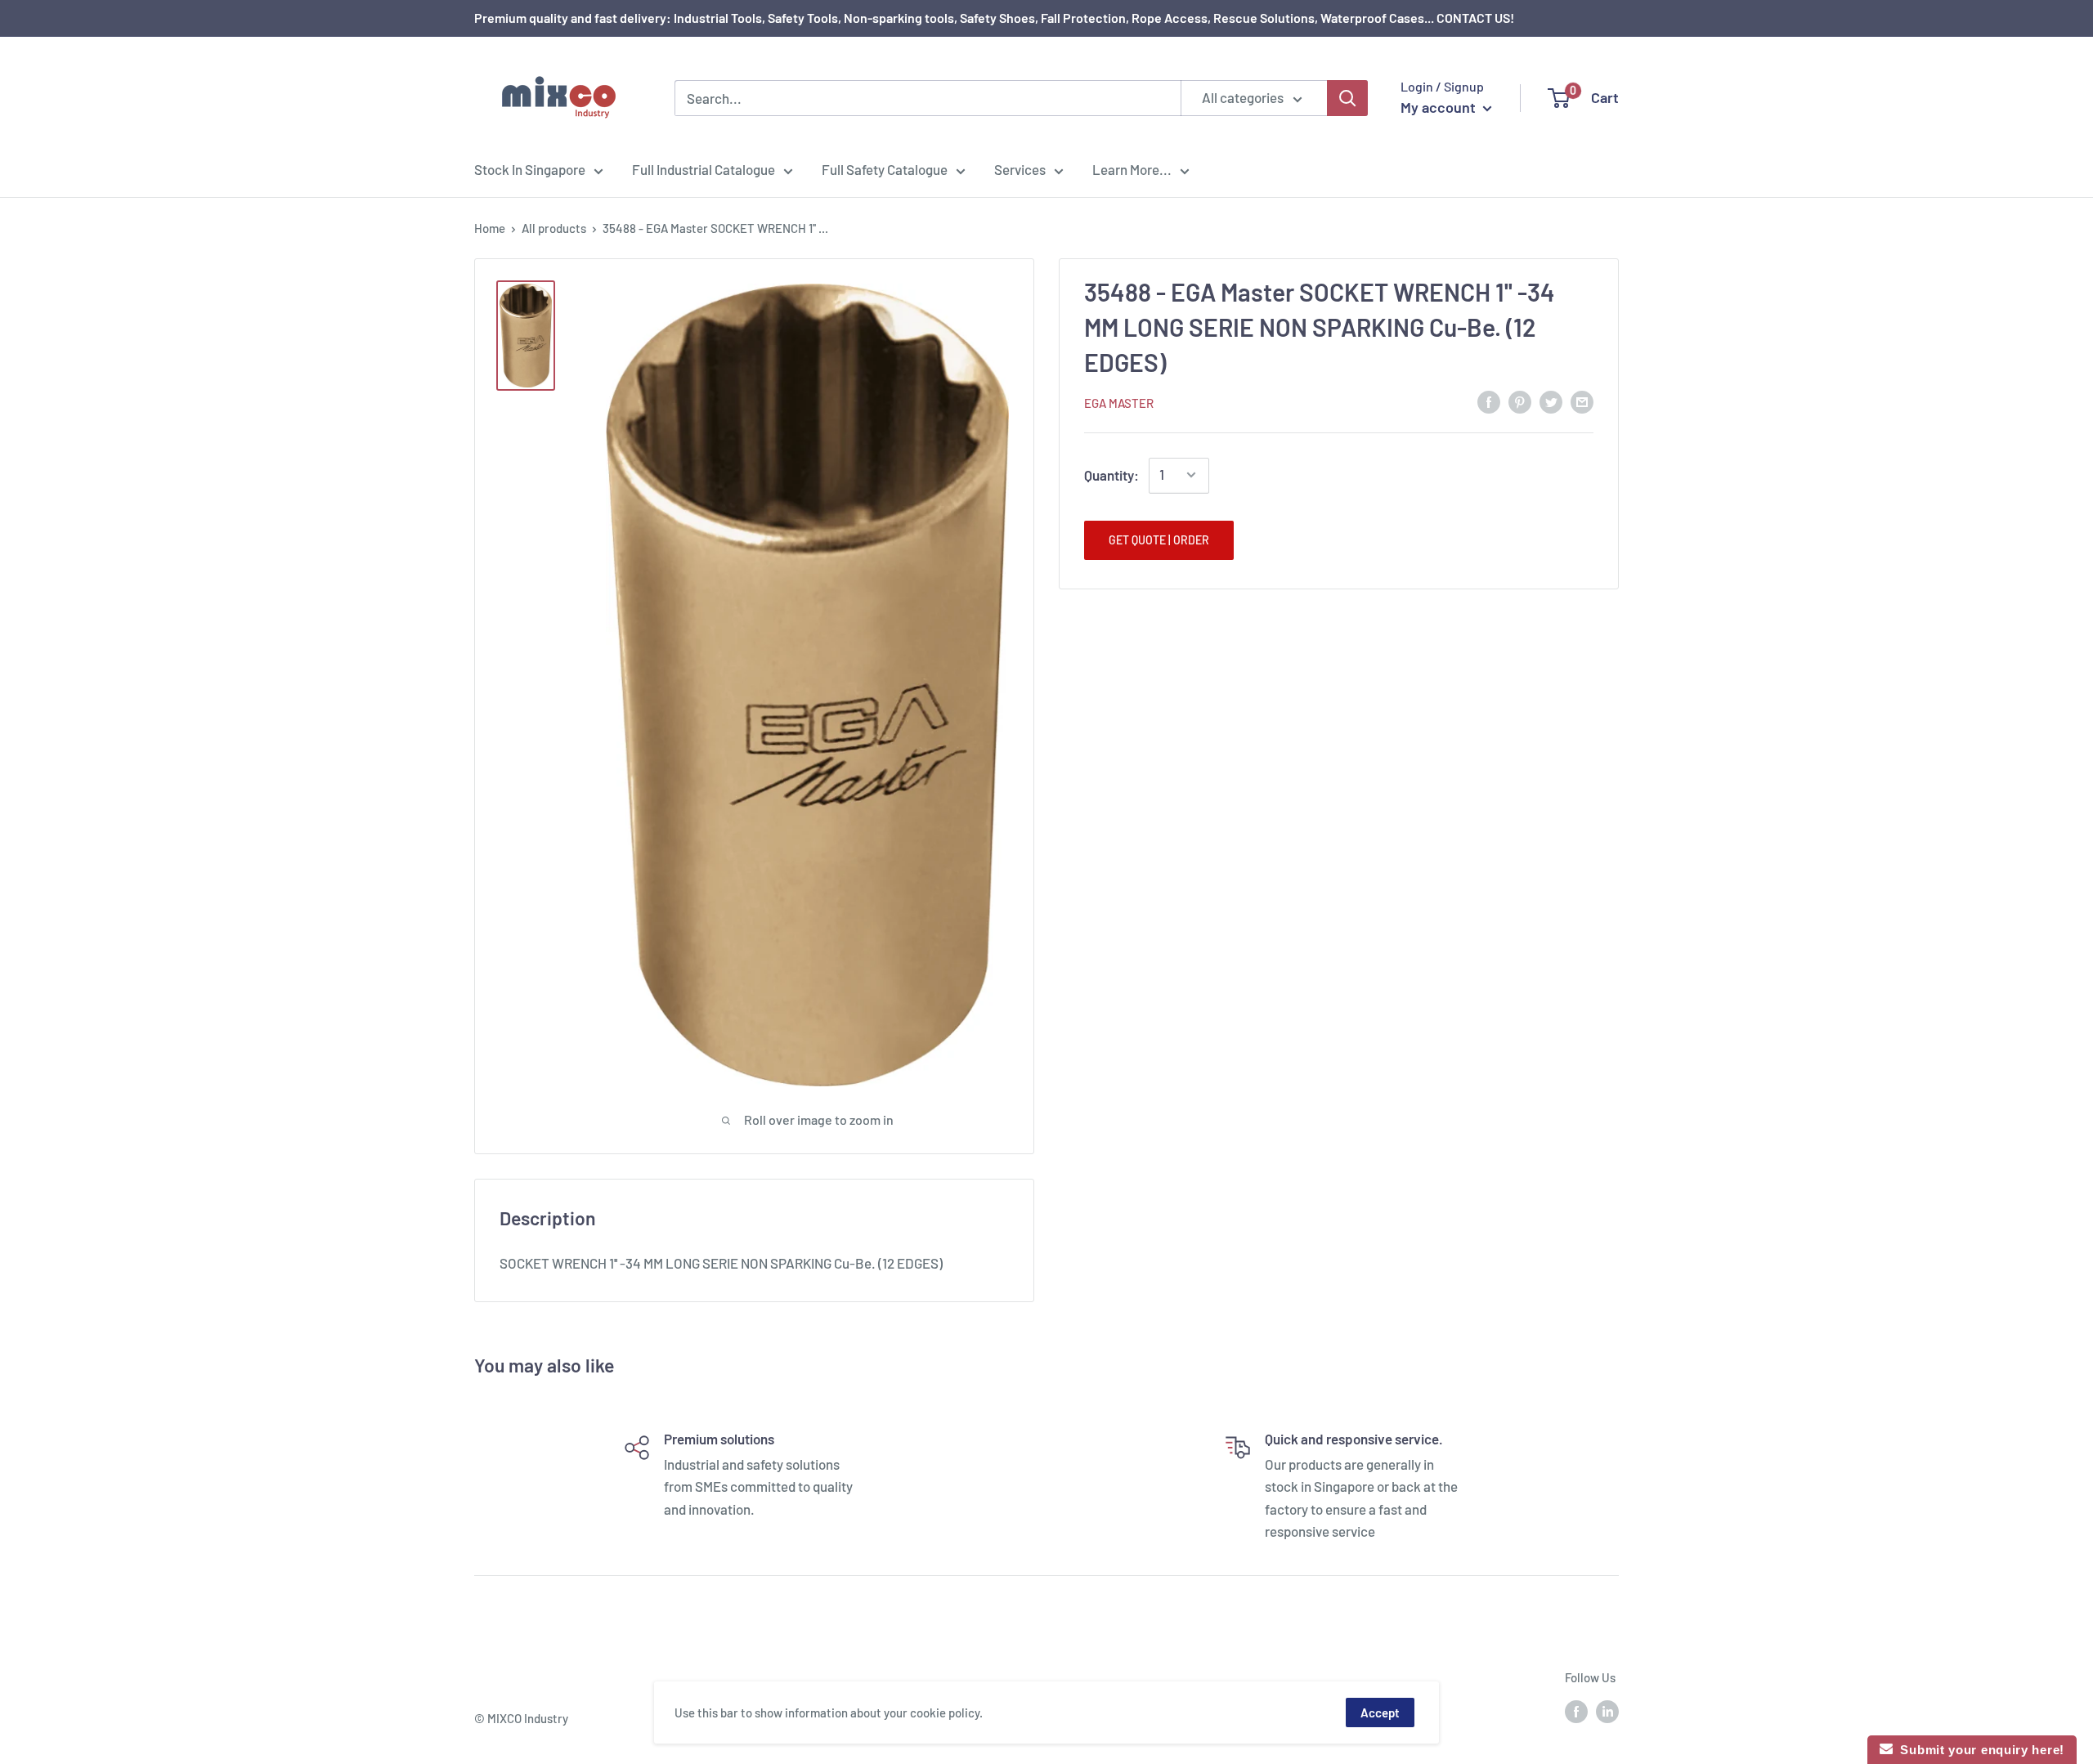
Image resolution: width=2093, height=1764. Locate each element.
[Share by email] (1582, 401)
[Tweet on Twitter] (1551, 401)
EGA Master (1119, 402)
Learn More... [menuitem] (1132, 169)
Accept (1380, 1713)
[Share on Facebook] (1489, 401)
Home (490, 228)
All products (554, 228)
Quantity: (1111, 475)
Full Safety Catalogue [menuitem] (885, 169)
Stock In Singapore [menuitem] (530, 169)
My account (1440, 107)
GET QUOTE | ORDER (1159, 539)
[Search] (1347, 98)
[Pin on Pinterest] (1520, 401)
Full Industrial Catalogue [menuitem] (704, 169)
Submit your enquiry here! (1979, 1750)
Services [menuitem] (1020, 169)
